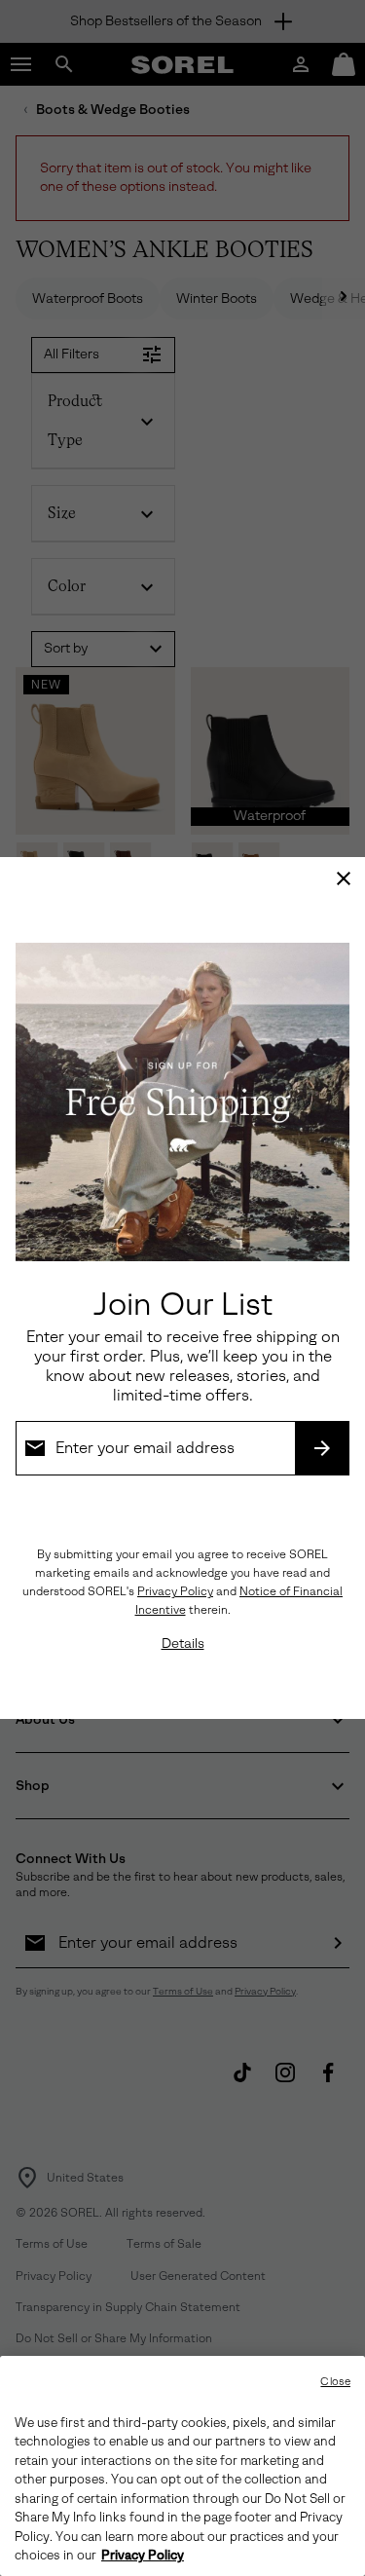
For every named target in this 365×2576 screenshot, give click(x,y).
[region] (182, 2466)
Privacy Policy (175, 1591)
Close (335, 2382)
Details (183, 1643)
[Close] (344, 878)
